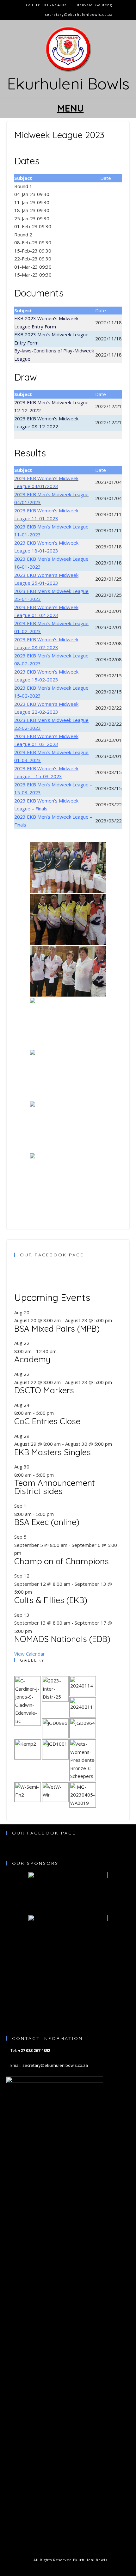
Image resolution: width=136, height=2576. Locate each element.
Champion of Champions (62, 1561)
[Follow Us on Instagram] (32, 15)
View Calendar (30, 1654)
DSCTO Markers (44, 1390)
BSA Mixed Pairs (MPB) (57, 1329)
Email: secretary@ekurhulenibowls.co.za (49, 2065)
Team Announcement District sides (55, 1487)
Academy (32, 1359)
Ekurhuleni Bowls (68, 84)
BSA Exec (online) (47, 1522)
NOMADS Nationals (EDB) (62, 1639)
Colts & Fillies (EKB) (51, 1600)
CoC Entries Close (47, 1421)
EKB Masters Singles (53, 1452)
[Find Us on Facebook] (25, 15)
